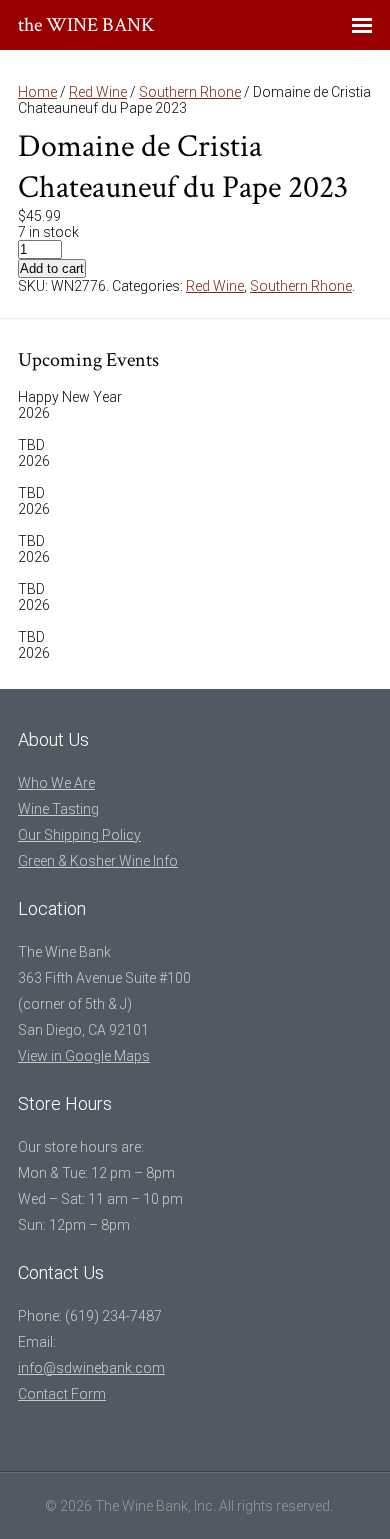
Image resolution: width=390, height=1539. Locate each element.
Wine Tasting (58, 809)
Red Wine (98, 92)
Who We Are (56, 783)
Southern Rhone (190, 92)
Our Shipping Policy (79, 835)
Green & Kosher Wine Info (98, 861)
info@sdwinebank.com (91, 1368)
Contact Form (62, 1394)
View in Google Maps (84, 1056)
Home (37, 92)
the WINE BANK (86, 25)
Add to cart (52, 268)
